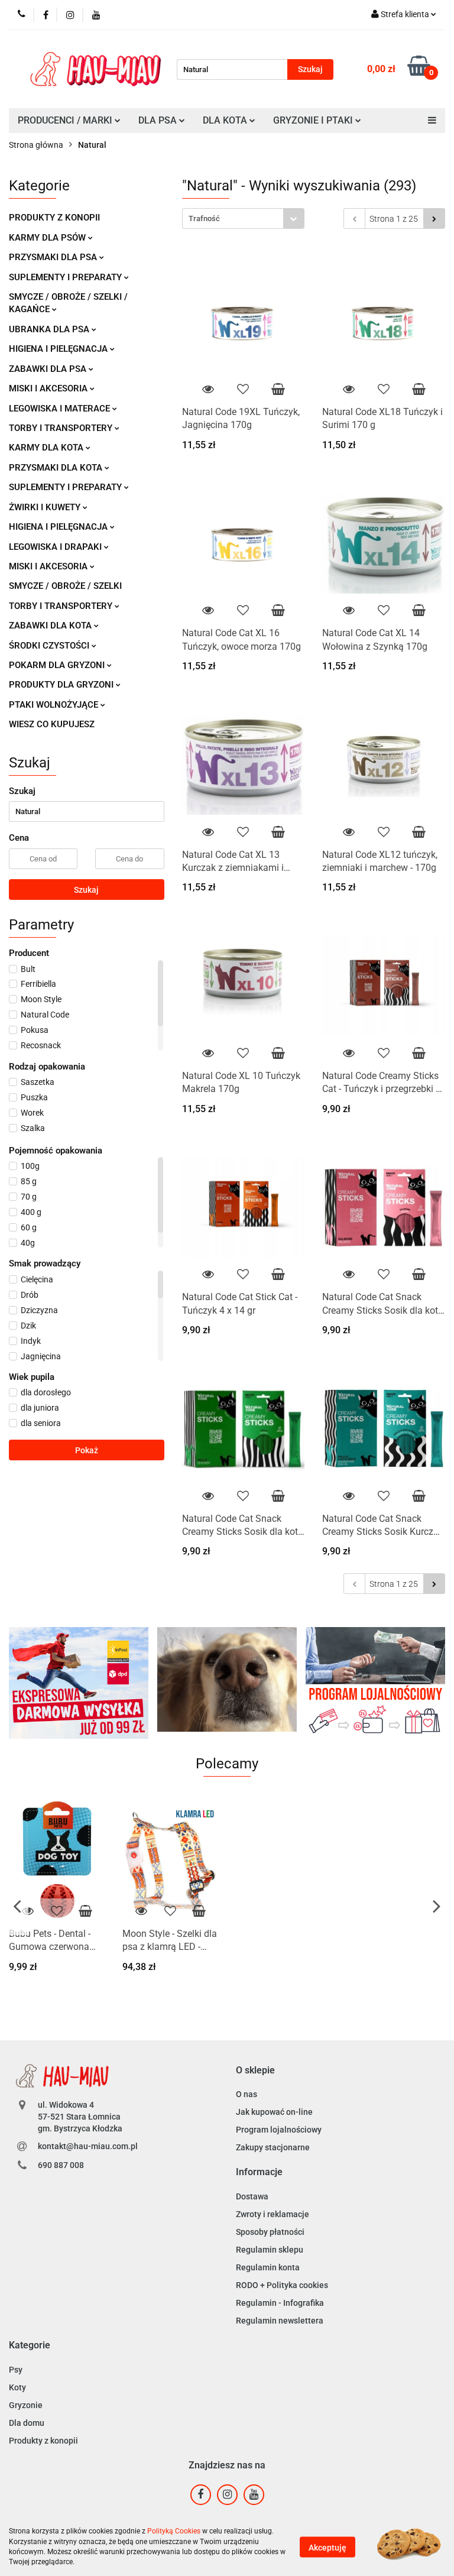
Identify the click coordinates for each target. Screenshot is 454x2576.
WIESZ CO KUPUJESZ (52, 724)
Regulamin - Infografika (280, 2303)
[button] (255, 2071)
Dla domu (27, 2423)
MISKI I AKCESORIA (49, 388)
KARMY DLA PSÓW (48, 238)
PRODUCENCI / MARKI (66, 120)
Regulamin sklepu (270, 2250)
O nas (247, 2094)
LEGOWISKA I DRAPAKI (56, 547)
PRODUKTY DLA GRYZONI (62, 685)
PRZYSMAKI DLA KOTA (57, 468)
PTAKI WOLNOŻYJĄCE (55, 705)
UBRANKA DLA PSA (50, 329)
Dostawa (252, 2196)
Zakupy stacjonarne (273, 2147)
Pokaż (87, 1450)
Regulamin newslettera (280, 2321)
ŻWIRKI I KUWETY (46, 507)
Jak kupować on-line (274, 2112)
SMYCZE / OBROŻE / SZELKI (65, 586)
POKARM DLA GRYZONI (58, 665)
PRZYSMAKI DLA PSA (54, 257)
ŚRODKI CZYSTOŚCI (50, 646)
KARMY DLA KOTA (47, 448)
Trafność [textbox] (204, 218)
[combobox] (243, 218)
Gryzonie (26, 2405)
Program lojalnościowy (279, 2130)
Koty (17, 2387)
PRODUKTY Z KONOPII (54, 218)
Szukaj (86, 890)
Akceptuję (327, 2547)
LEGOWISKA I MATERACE (61, 409)
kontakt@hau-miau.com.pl (88, 2146)
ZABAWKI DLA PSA (49, 369)
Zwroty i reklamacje (273, 2214)
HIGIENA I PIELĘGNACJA (59, 349)
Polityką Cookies (174, 2531)
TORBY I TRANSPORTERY (62, 428)
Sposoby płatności (270, 2232)
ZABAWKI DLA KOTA (51, 626)
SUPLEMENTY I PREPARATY (67, 277)
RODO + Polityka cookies (282, 2285)
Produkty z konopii (43, 2441)
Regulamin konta (268, 2267)
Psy (16, 2370)
